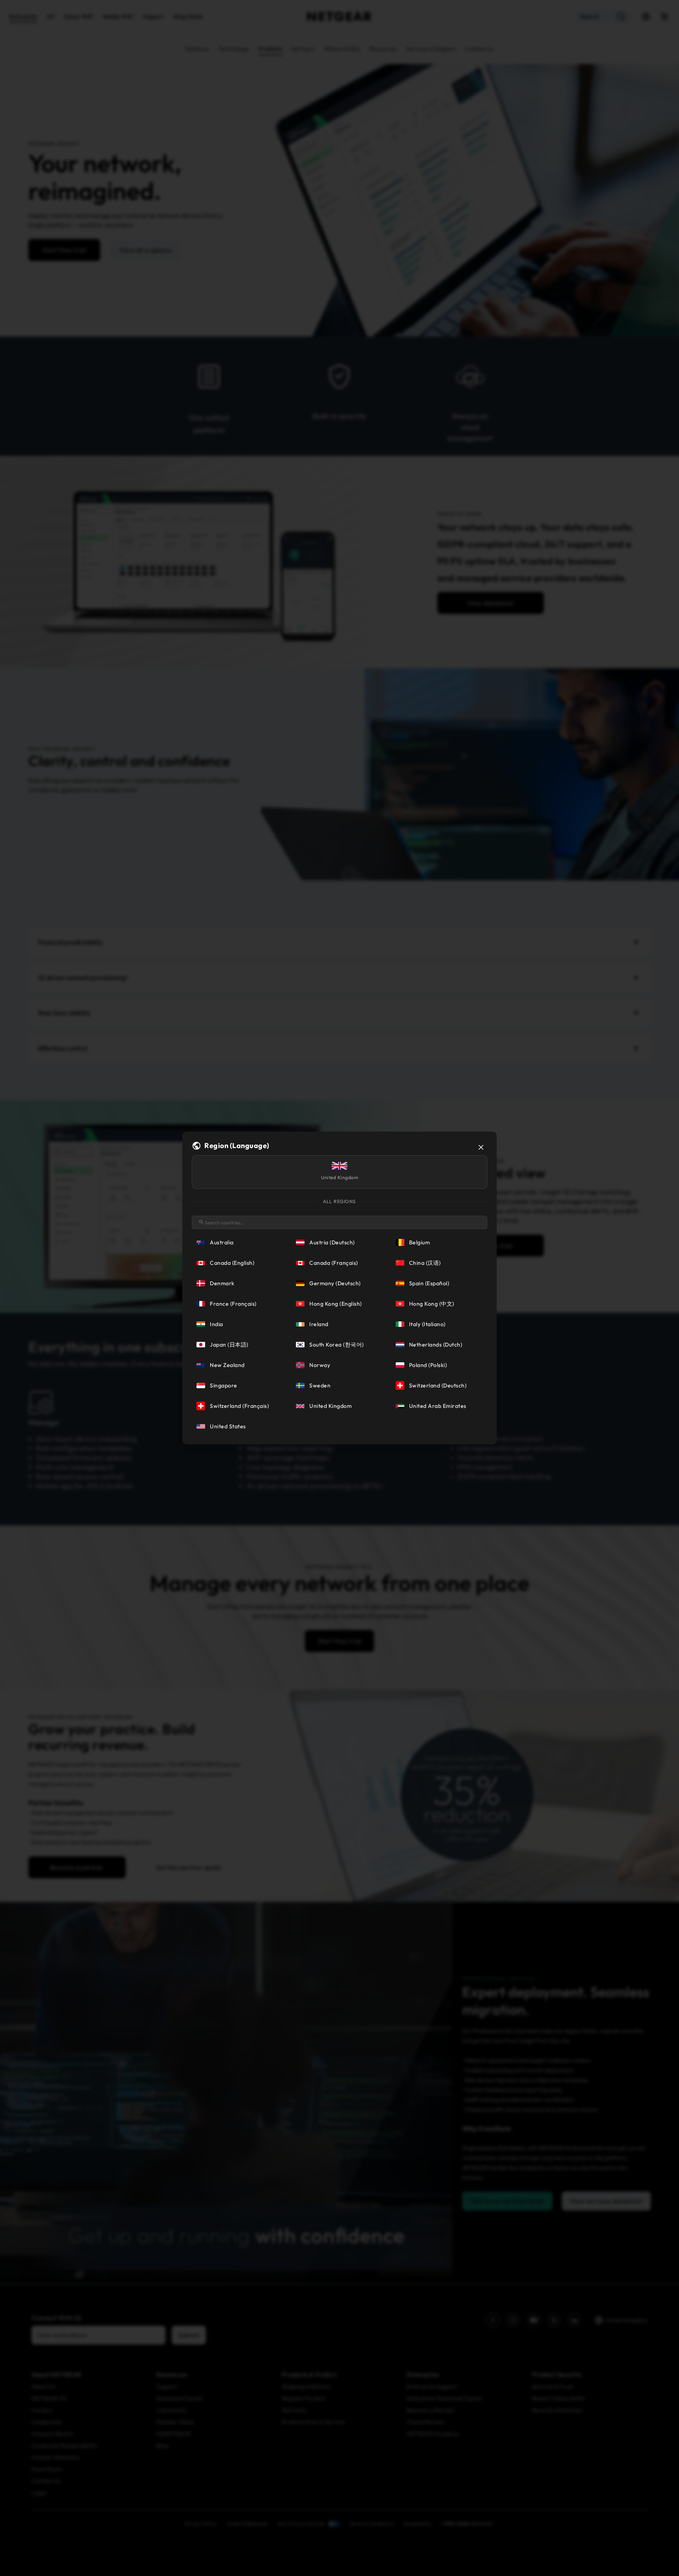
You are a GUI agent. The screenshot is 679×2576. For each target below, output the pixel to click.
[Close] (481, 1147)
